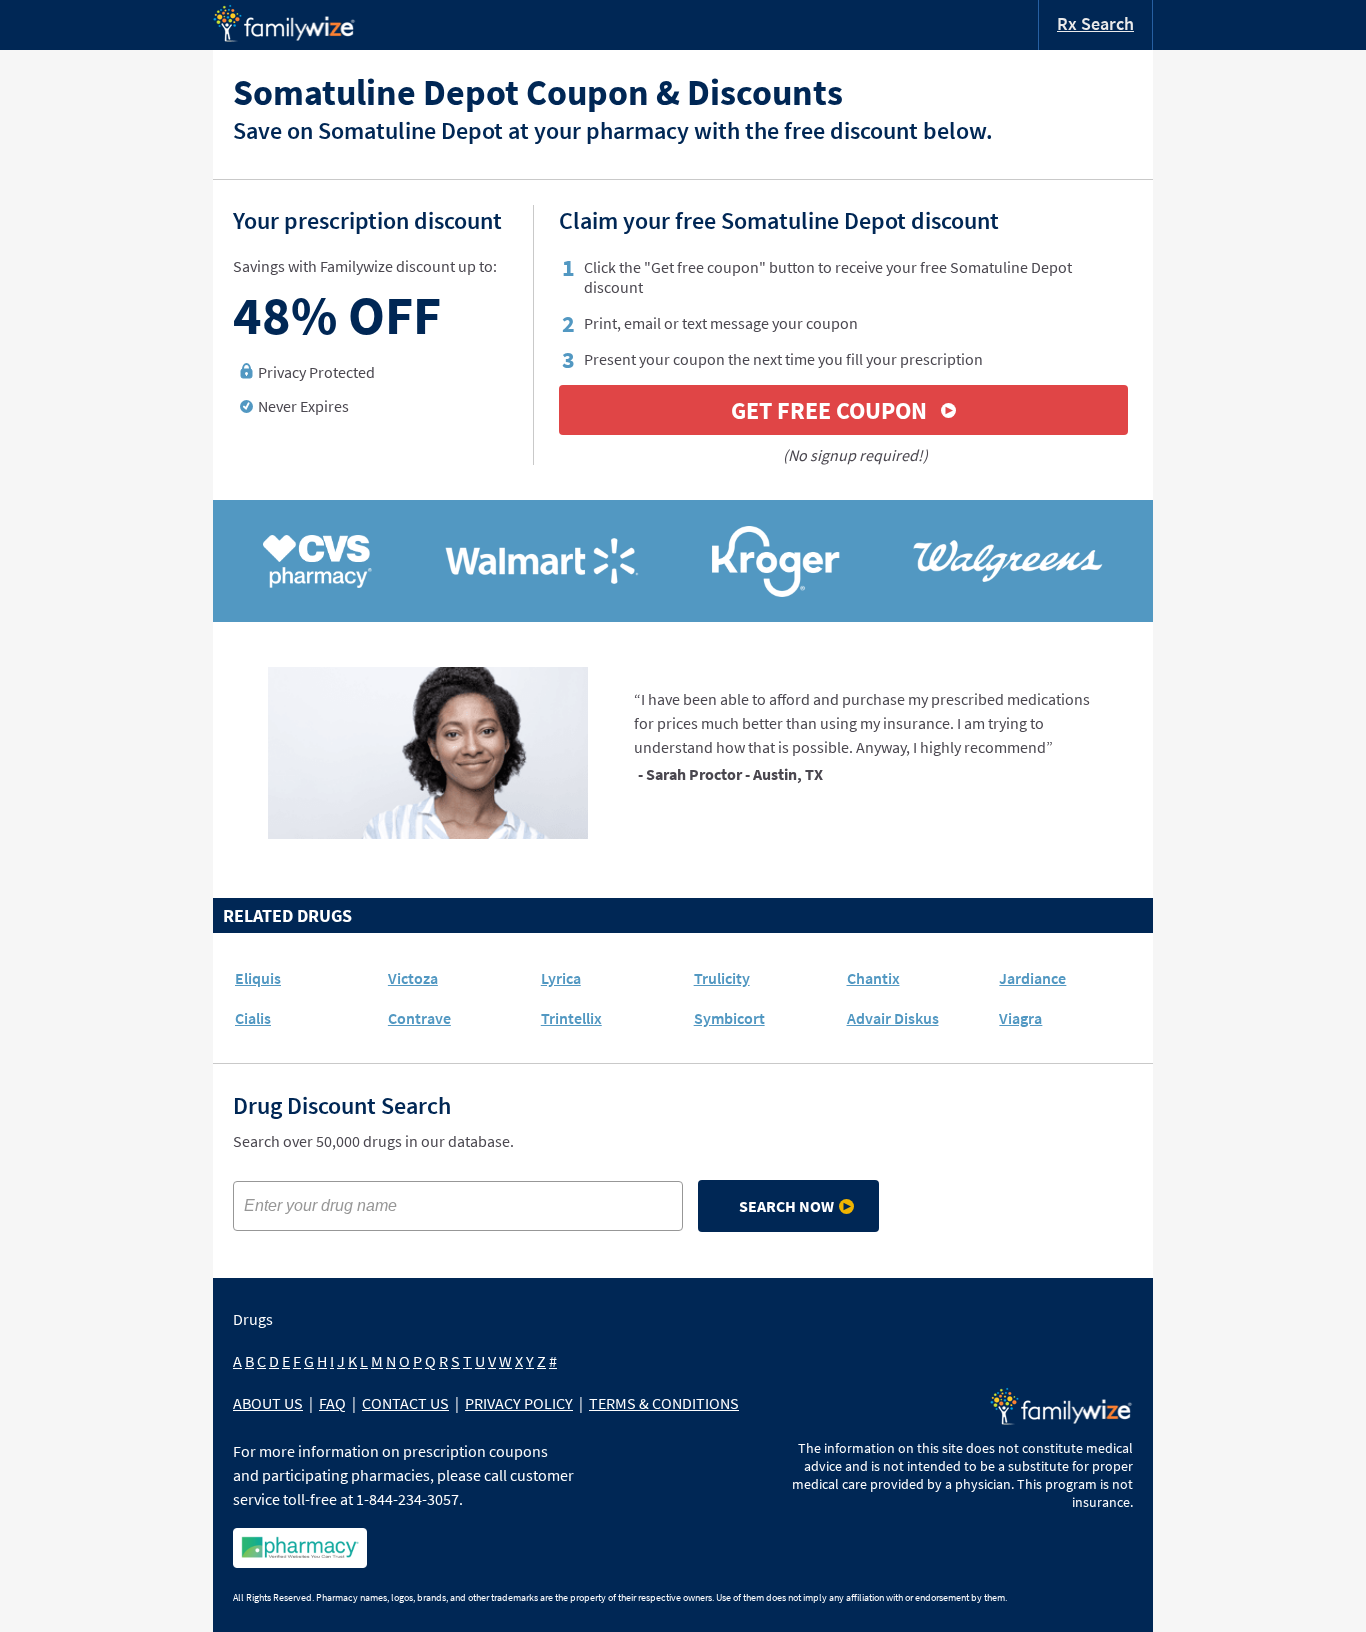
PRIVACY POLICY (519, 1403)
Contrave (419, 1018)
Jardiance (1032, 978)
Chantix (873, 978)
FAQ (332, 1403)
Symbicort (729, 1018)
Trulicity (722, 978)
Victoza (413, 978)
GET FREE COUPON (829, 410)
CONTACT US (405, 1403)
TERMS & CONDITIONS (664, 1403)
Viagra (1020, 1018)
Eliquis (258, 978)
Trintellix (571, 1018)
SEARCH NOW (786, 1206)
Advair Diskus (893, 1018)
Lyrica (561, 978)
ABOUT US (268, 1403)
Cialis (253, 1018)
